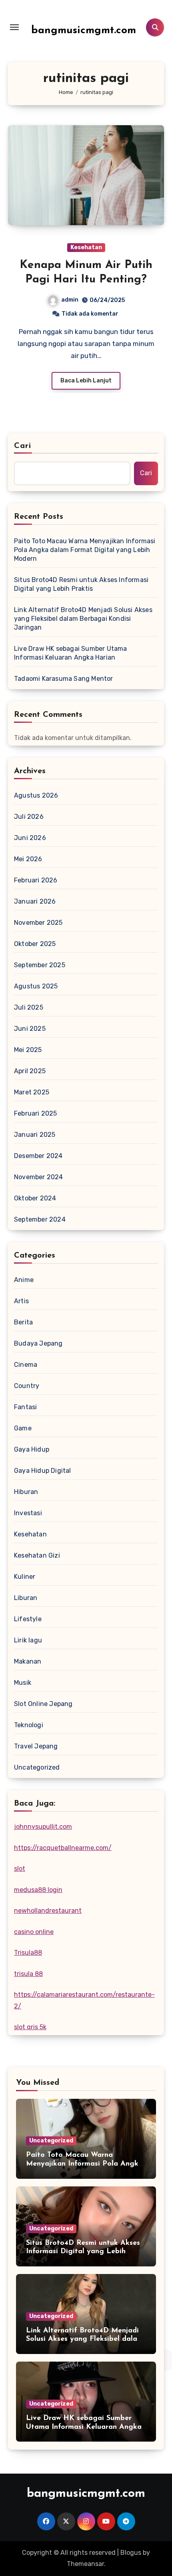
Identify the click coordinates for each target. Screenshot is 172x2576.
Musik (23, 1683)
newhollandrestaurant (48, 1911)
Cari (23, 446)
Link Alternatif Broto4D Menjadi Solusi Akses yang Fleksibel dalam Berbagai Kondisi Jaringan (83, 619)
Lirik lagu (28, 1640)
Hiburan (26, 1492)
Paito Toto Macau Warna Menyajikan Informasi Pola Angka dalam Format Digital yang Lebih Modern (85, 550)
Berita (23, 1322)
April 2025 (30, 1071)
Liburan (26, 1598)
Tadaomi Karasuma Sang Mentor (64, 679)
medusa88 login (38, 1890)
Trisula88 (28, 1953)
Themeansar (85, 2564)
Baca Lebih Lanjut (86, 381)
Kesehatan (86, 247)
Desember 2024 (38, 1156)
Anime (24, 1280)
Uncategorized (37, 1767)
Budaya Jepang (38, 1343)
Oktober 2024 (35, 1198)
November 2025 (38, 923)
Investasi (28, 1513)
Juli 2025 (29, 1007)
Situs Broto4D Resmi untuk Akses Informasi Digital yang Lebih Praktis (81, 584)
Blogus (131, 2553)
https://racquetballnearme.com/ (63, 1848)
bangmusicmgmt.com (84, 31)
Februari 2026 (36, 880)
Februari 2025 (36, 1113)
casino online (34, 1932)
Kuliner (25, 1577)
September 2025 (40, 965)
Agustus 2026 (36, 795)
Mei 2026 (28, 859)
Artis (21, 1301)
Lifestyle (28, 1619)
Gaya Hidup (32, 1449)
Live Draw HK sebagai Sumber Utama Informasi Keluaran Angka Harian (71, 653)
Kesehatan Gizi (37, 1555)
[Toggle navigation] (14, 27)
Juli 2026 (29, 817)
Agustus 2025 (36, 986)
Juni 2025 (30, 1029)
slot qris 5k (30, 2027)
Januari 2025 (35, 1135)
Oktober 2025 (35, 944)
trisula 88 (28, 1974)
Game (23, 1428)
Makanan (28, 1661)
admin (70, 300)
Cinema (26, 1365)
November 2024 (39, 1177)
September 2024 (40, 1219)
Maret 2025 (32, 1092)
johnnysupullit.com (43, 1827)
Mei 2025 (28, 1050)
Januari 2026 (35, 901)
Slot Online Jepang (43, 1704)
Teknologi (29, 1725)
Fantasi (25, 1407)
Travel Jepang (36, 1746)
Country (27, 1386)
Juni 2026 (30, 838)
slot (20, 1869)
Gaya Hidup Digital (43, 1471)
